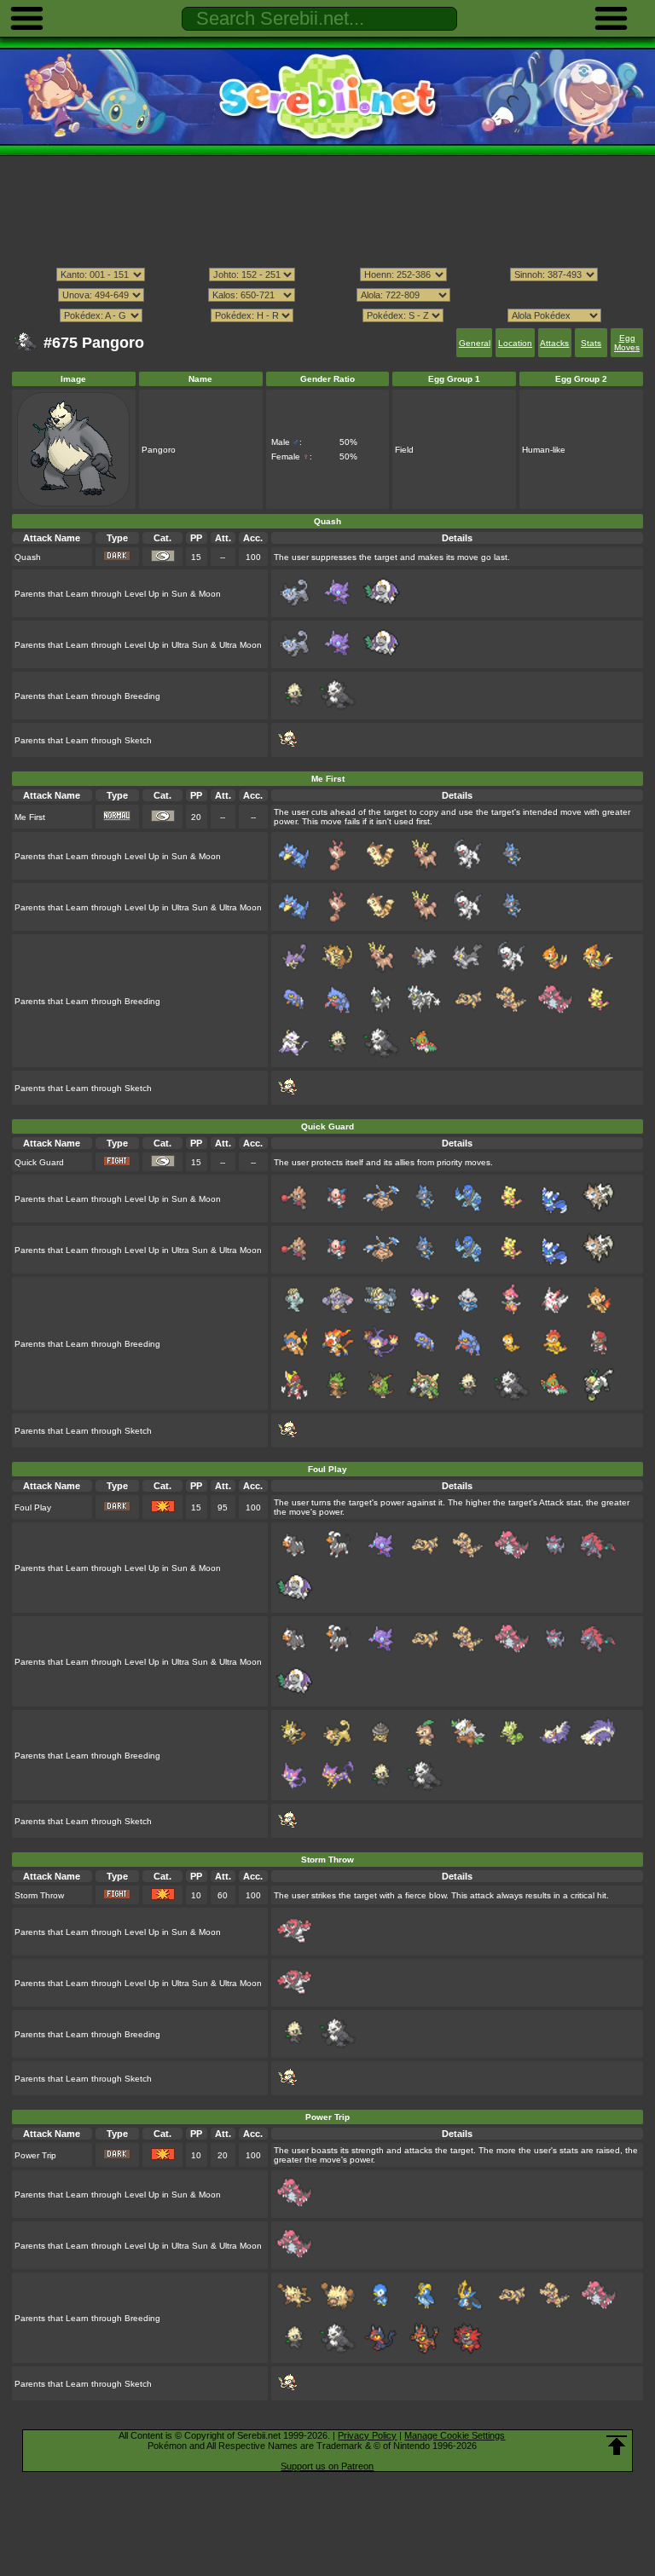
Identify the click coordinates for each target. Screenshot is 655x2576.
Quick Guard (39, 1162)
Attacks (554, 343)
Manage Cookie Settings (455, 2435)
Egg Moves (627, 343)
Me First (30, 817)
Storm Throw (39, 1895)
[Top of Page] (617, 2446)
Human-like (544, 450)
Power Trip (35, 2155)
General (475, 343)
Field (404, 450)
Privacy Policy (367, 2435)
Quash (28, 557)
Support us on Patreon (327, 2466)
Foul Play (33, 1507)
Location (515, 343)
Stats (591, 343)
